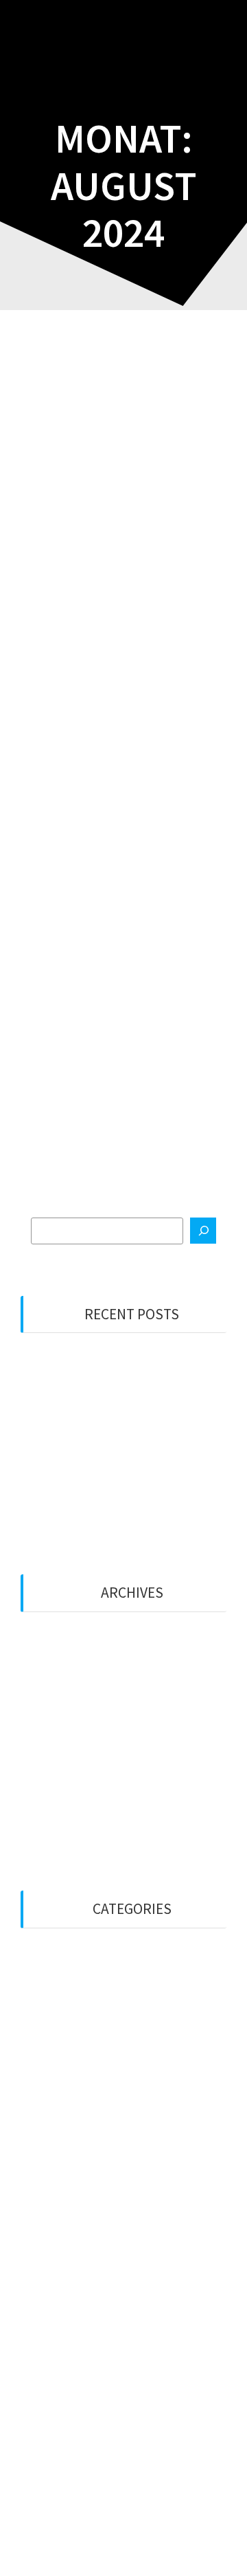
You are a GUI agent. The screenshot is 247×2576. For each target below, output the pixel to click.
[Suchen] (203, 1231)
